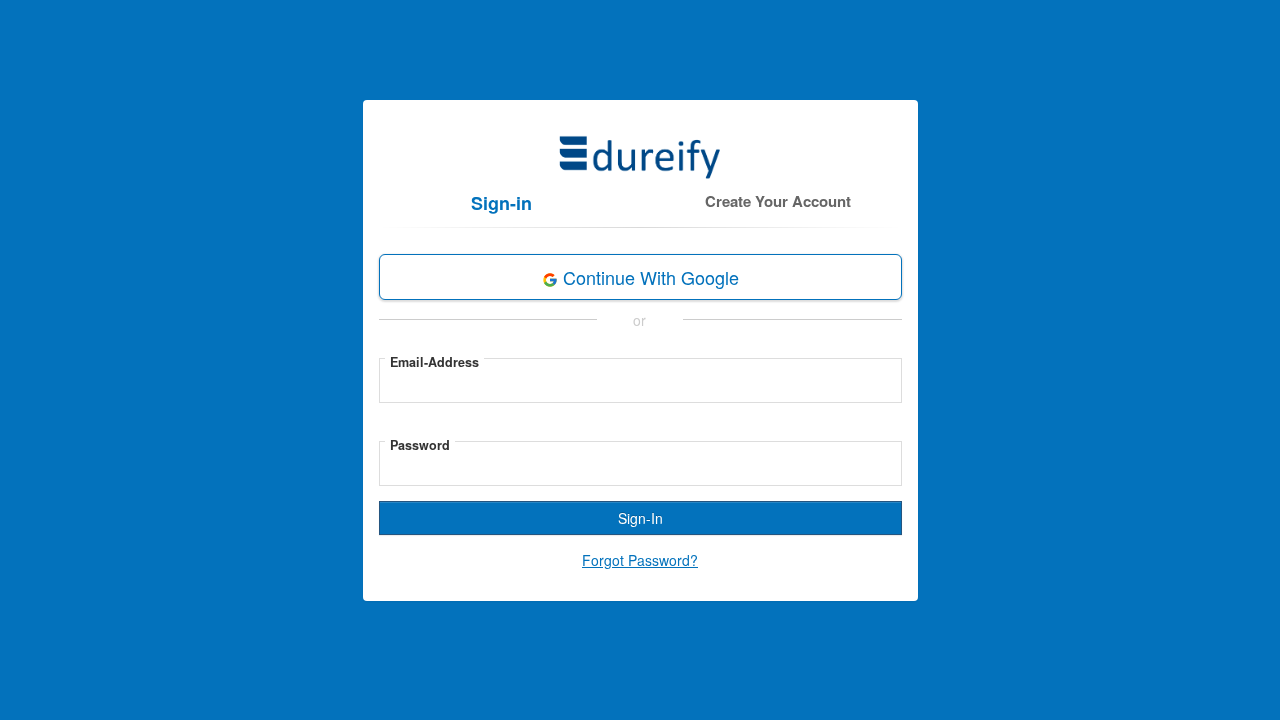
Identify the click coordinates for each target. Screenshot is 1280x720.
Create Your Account (778, 201)
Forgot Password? (640, 560)
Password (420, 445)
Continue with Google (648, 277)
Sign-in (501, 203)
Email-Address (434, 362)
